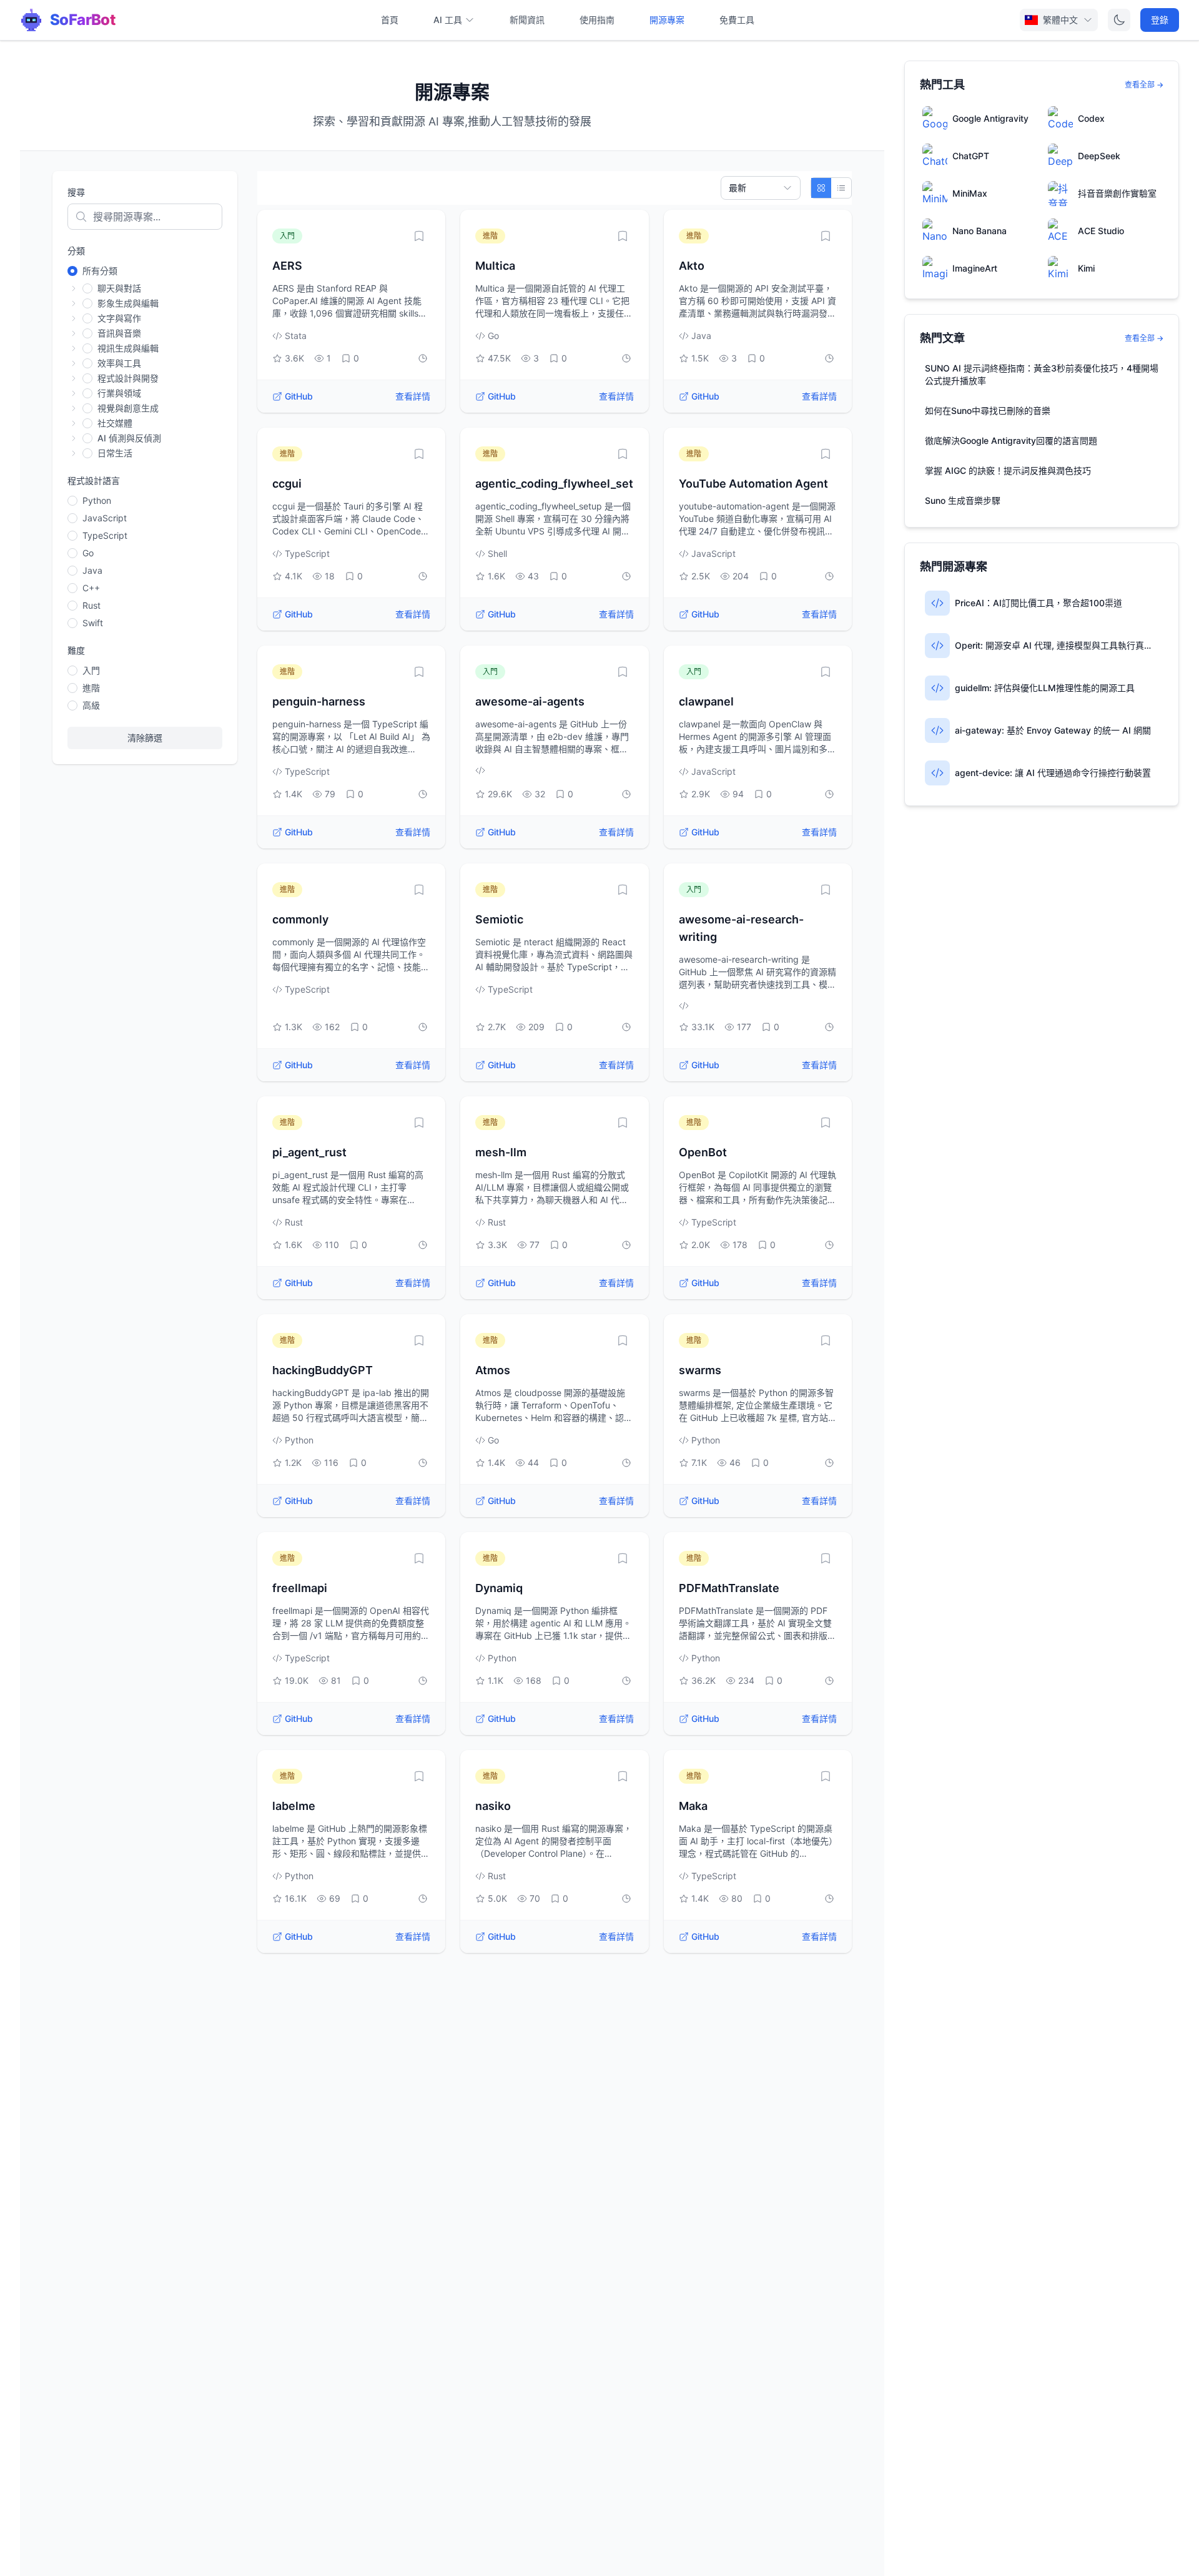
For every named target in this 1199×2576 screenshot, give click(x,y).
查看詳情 (413, 396)
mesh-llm (501, 1152)
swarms (700, 1370)
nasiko (493, 1806)
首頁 (390, 20)
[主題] (1119, 20)
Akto (692, 266)
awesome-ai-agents (530, 701)
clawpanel (706, 701)
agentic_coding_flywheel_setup (561, 484)
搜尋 (76, 192)
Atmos (493, 1370)
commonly (300, 919)
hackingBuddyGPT (323, 1370)
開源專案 (667, 20)
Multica (495, 266)
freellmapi (300, 1588)
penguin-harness (319, 701)
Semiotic (499, 919)
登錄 (1160, 20)
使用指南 (597, 20)
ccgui (287, 484)
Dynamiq (499, 1588)
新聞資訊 (527, 20)
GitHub (299, 396)
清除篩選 (145, 738)
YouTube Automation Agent (753, 484)
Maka (693, 1806)
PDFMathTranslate (729, 1588)
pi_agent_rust (309, 1152)
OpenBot (703, 1152)
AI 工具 (448, 20)
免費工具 (737, 20)
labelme (294, 1806)
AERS (287, 266)
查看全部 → (1144, 85)
